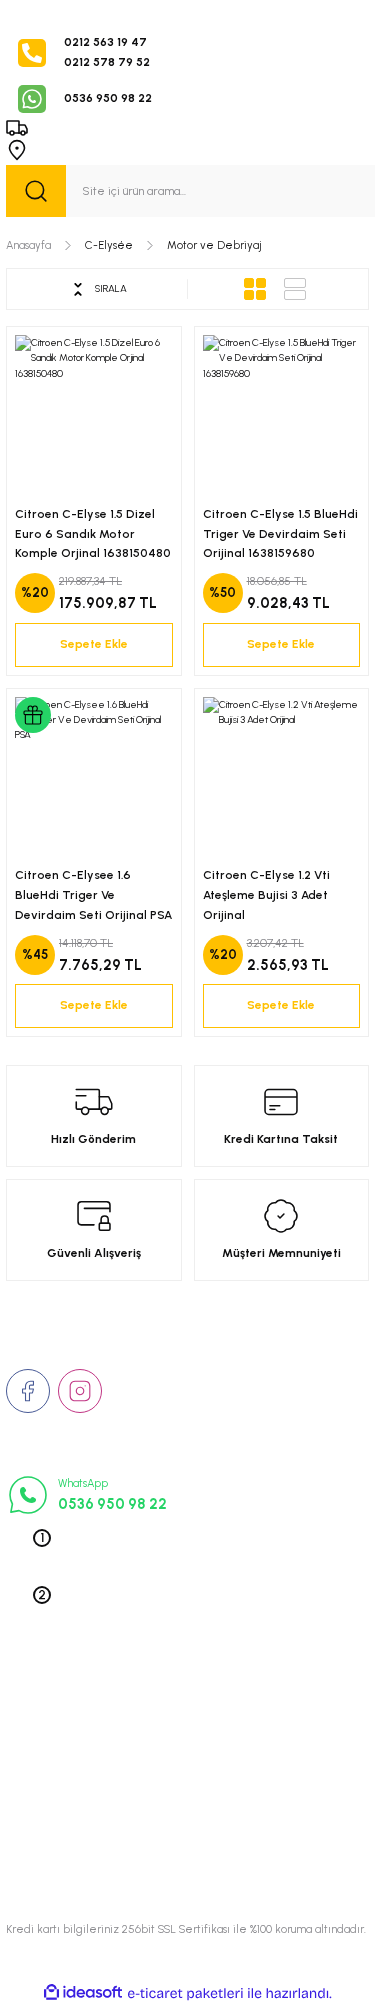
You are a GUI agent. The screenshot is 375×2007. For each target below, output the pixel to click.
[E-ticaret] (185, 1993)
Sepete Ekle (94, 644)
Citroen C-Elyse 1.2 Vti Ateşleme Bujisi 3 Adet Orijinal (266, 895)
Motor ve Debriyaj (214, 245)
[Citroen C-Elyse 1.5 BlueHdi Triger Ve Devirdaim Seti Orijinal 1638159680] (282, 414)
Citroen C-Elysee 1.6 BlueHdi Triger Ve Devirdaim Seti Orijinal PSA (93, 895)
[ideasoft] (83, 1993)
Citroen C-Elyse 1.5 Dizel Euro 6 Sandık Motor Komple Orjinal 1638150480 (93, 534)
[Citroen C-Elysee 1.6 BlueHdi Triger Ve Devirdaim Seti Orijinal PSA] (94, 776)
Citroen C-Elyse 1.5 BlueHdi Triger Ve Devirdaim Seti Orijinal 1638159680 (280, 534)
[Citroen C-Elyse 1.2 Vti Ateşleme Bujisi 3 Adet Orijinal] (282, 776)
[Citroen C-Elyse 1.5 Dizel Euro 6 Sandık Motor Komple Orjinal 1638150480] (94, 414)
